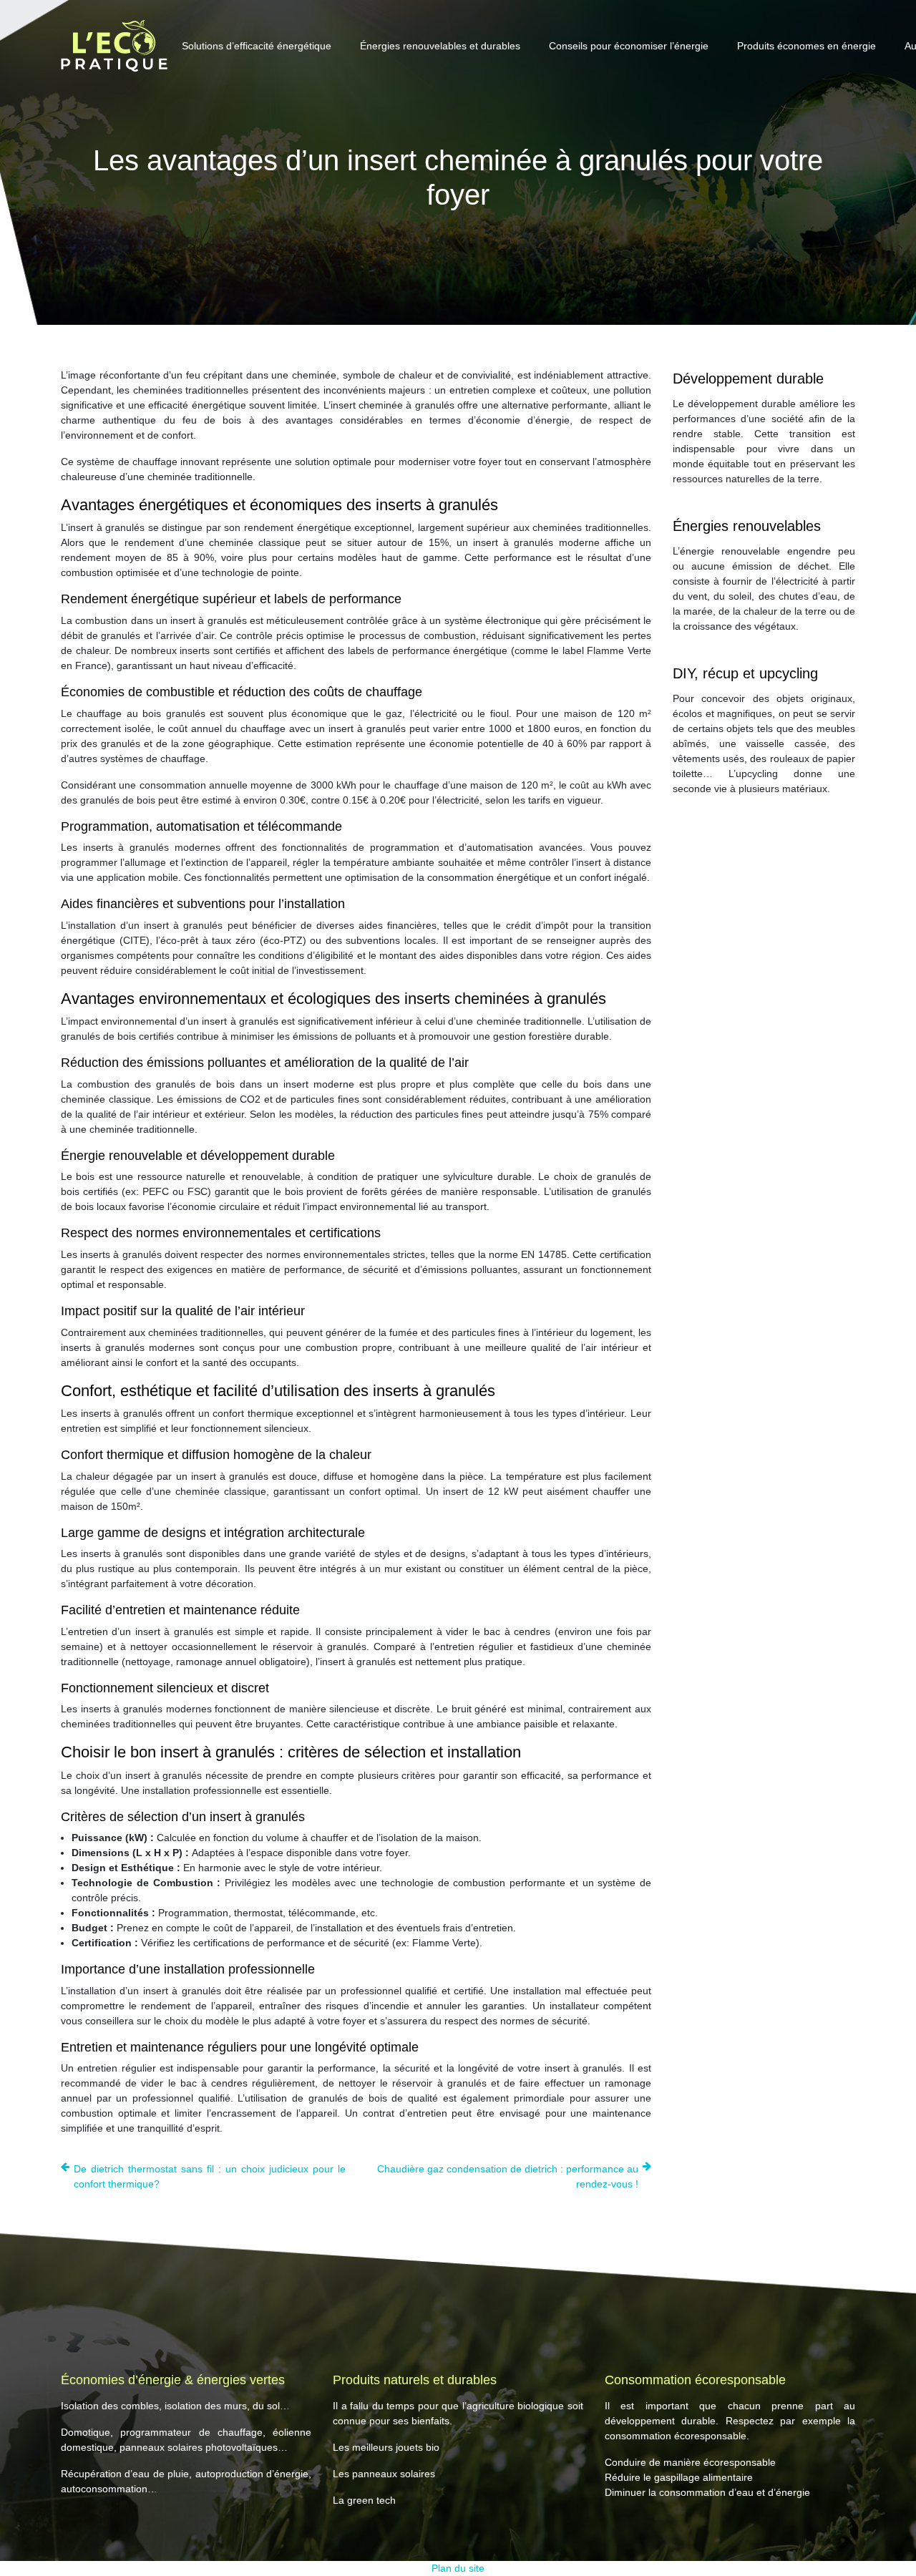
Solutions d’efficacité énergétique (257, 46)
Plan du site (458, 2568)
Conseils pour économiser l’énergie (629, 46)
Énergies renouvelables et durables (440, 46)
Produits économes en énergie (807, 46)
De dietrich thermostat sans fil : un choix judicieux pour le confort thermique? (210, 2176)
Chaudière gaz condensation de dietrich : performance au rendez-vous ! (508, 2176)
